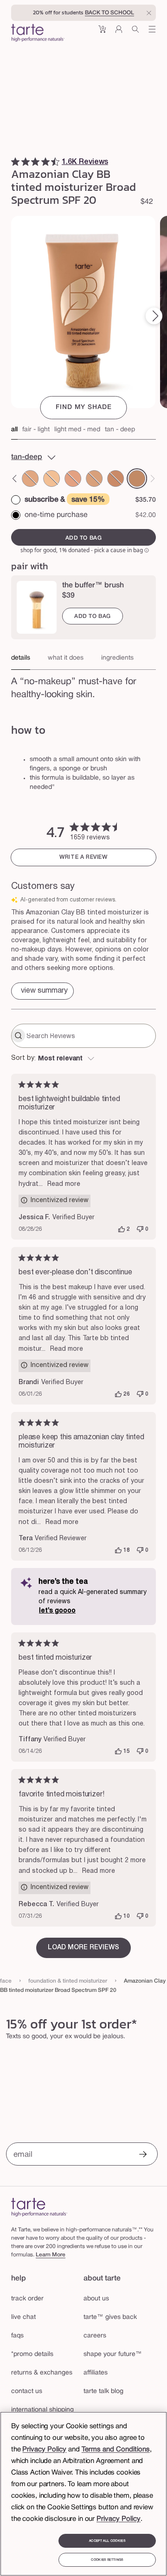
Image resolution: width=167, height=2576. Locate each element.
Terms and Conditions (116, 2450)
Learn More (51, 2255)
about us (96, 2299)
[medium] (73, 479)
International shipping (42, 2410)
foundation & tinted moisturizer (68, 1981)
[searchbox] (90, 1036)
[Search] (135, 33)
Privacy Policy (44, 2450)
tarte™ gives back (110, 2317)
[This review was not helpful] (140, 1229)
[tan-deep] (137, 479)
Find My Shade (84, 407)
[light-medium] (51, 479)
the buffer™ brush (93, 586)
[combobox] (83, 1059)
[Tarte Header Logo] (38, 34)
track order (27, 2299)
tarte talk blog (103, 2391)
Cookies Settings (107, 2560)
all (14, 430)
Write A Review (83, 857)
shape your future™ (113, 2354)
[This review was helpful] (122, 1229)
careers (95, 2336)
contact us (27, 2391)
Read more (64, 1184)
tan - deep (120, 430)
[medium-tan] (94, 479)
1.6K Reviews (85, 162)
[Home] (39, 2207)
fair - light (36, 430)
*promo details (32, 2354)
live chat (23, 2317)
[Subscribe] (143, 2155)
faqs (17, 2336)
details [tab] (21, 658)
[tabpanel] (83, 692)
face (6, 1981)
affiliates (96, 2373)
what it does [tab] (66, 658)
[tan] (116, 479)
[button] (102, 33)
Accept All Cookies (107, 2541)
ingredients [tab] (117, 658)
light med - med (77, 430)
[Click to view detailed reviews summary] (42, 991)
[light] (31, 479)
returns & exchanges (42, 2373)
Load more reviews (83, 1948)
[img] (15, 162)
